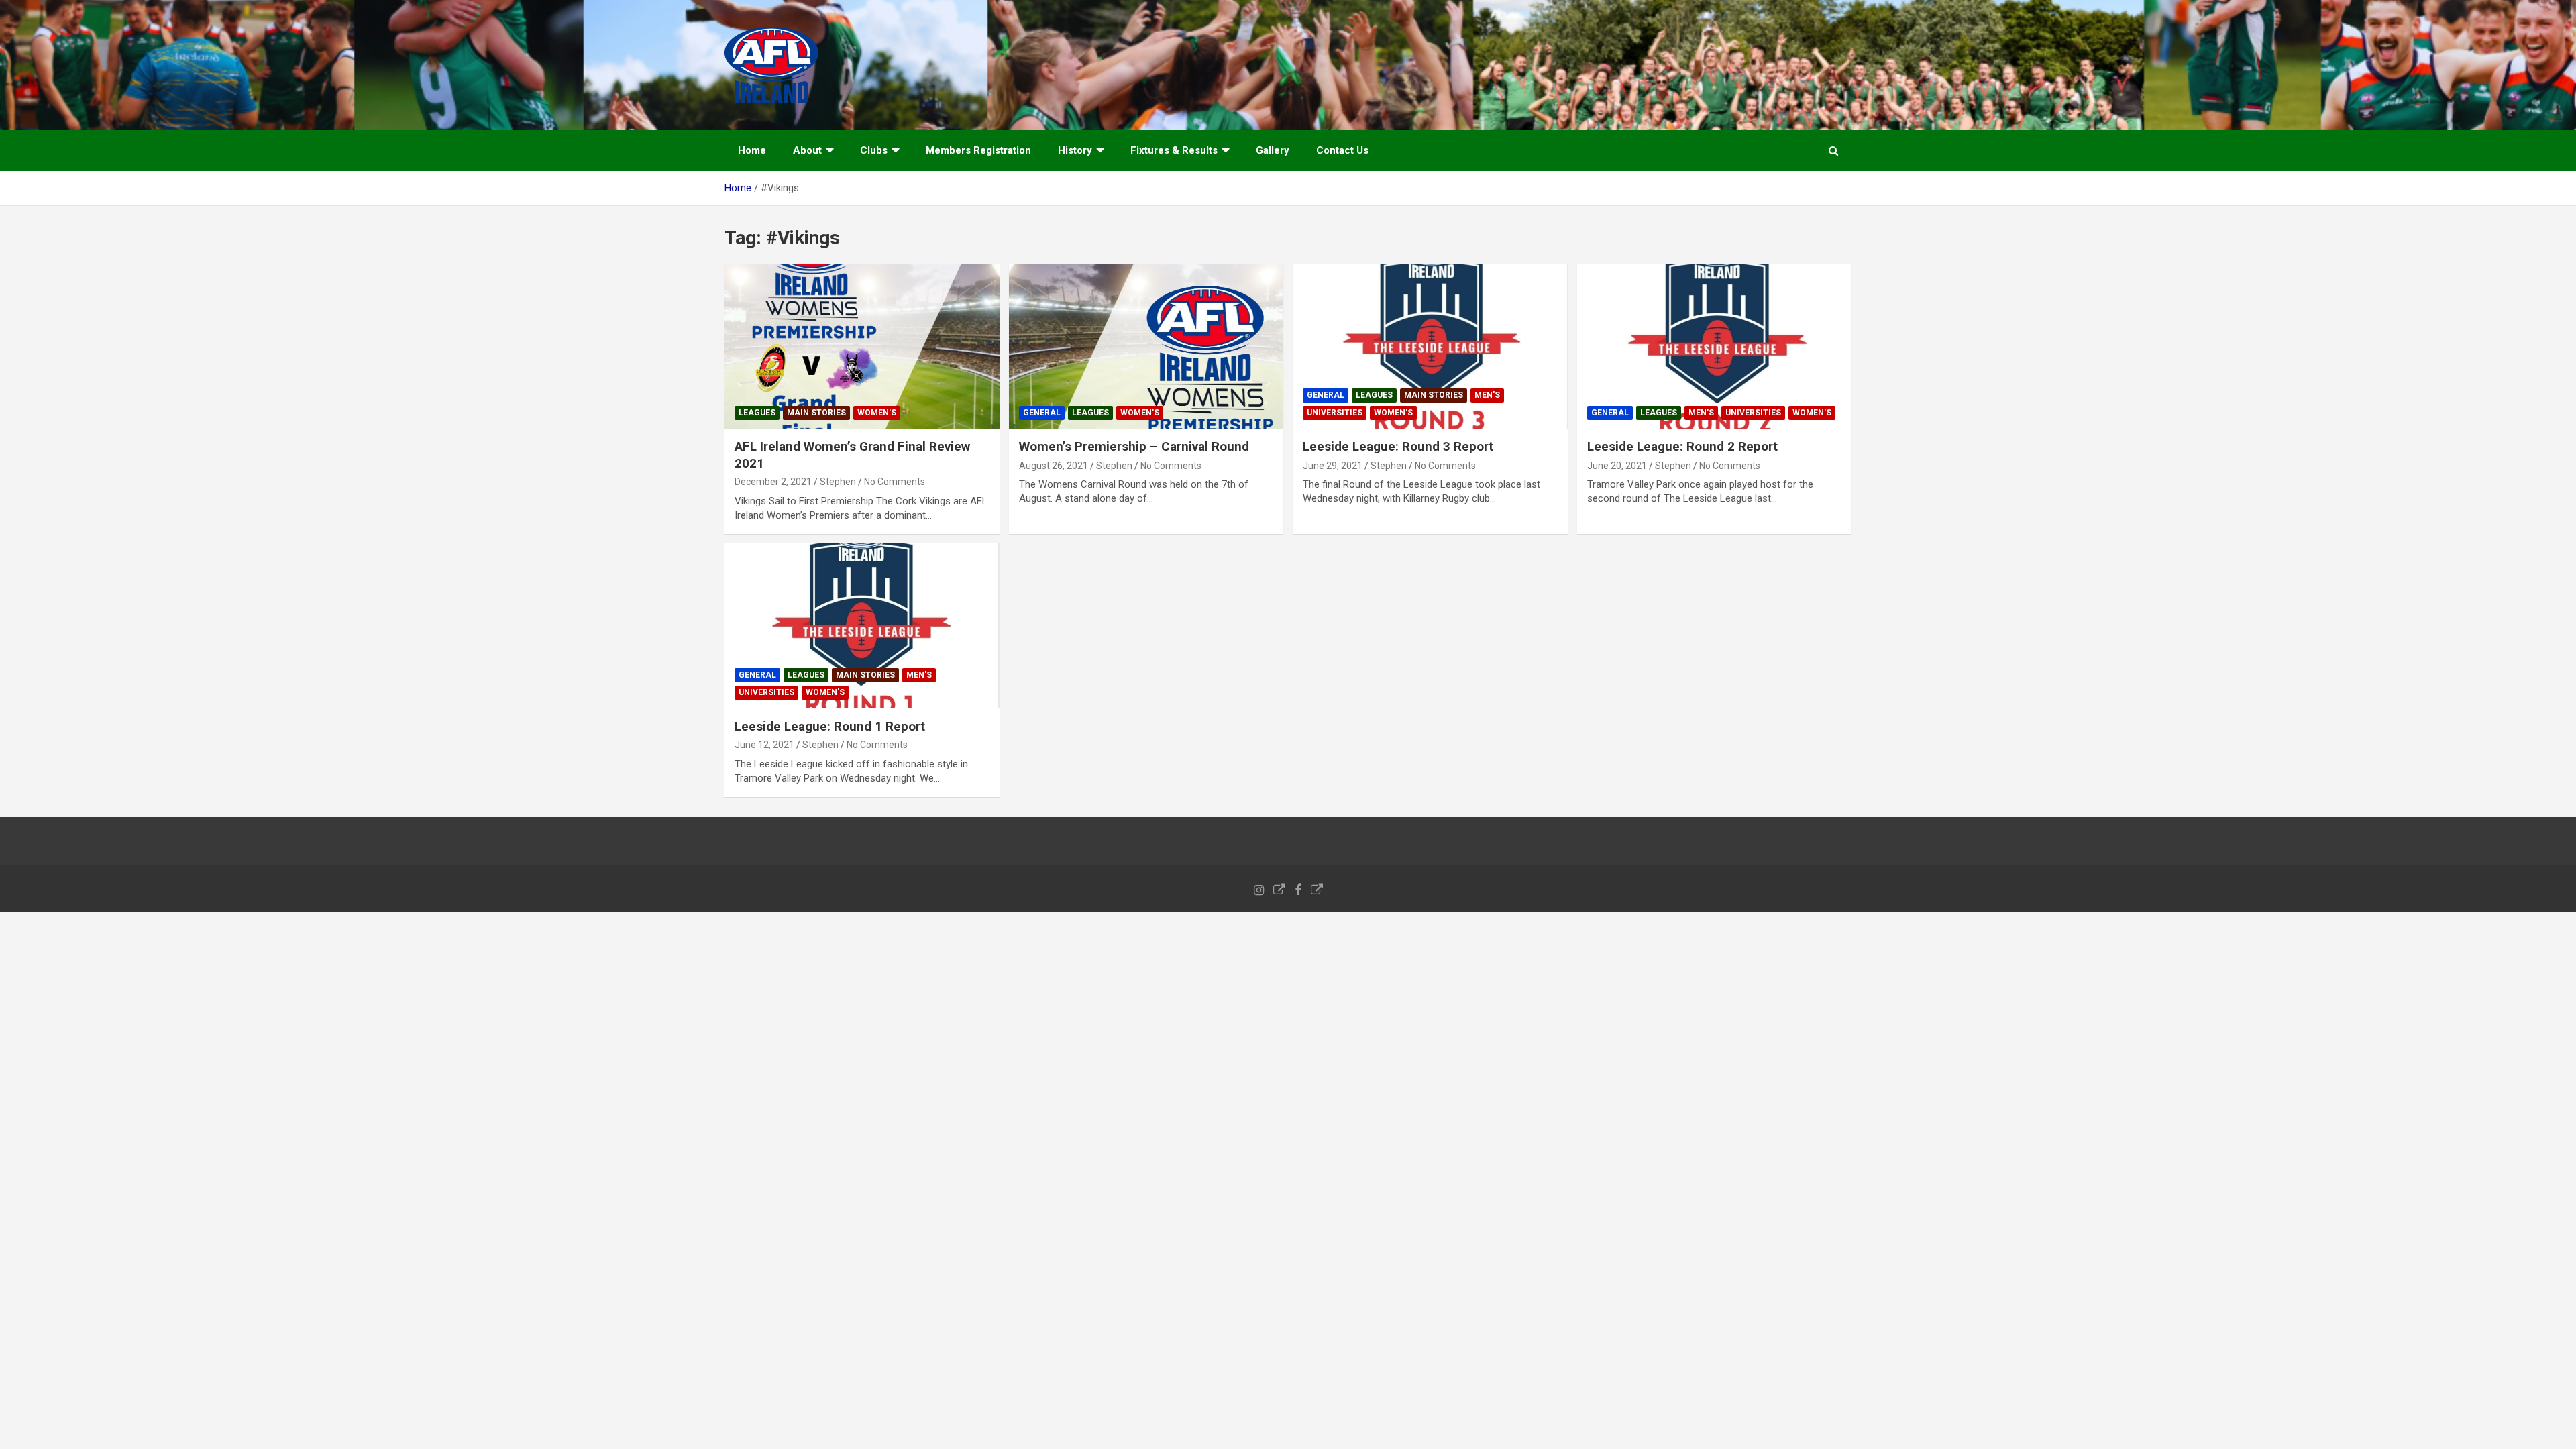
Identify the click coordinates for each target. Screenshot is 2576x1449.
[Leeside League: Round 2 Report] (1714, 346)
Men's (1487, 395)
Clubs (874, 150)
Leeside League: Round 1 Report (830, 726)
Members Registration (978, 150)
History (1075, 150)
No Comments (895, 482)
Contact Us (1342, 150)
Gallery (1273, 150)
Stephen (838, 482)
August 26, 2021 (1054, 466)
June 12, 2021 (764, 745)
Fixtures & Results (1174, 150)
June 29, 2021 (1333, 466)
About (807, 150)
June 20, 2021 (1617, 466)
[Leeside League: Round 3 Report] (1430, 346)
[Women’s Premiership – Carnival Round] (1146, 346)
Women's (877, 413)
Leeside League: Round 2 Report (1682, 446)
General (1042, 413)
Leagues (757, 413)
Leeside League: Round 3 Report (1398, 446)
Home (752, 150)
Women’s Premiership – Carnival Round (1134, 446)
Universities (1335, 413)
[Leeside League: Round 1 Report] (862, 626)
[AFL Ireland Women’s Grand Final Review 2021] (862, 346)
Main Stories (816, 413)
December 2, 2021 (773, 482)
